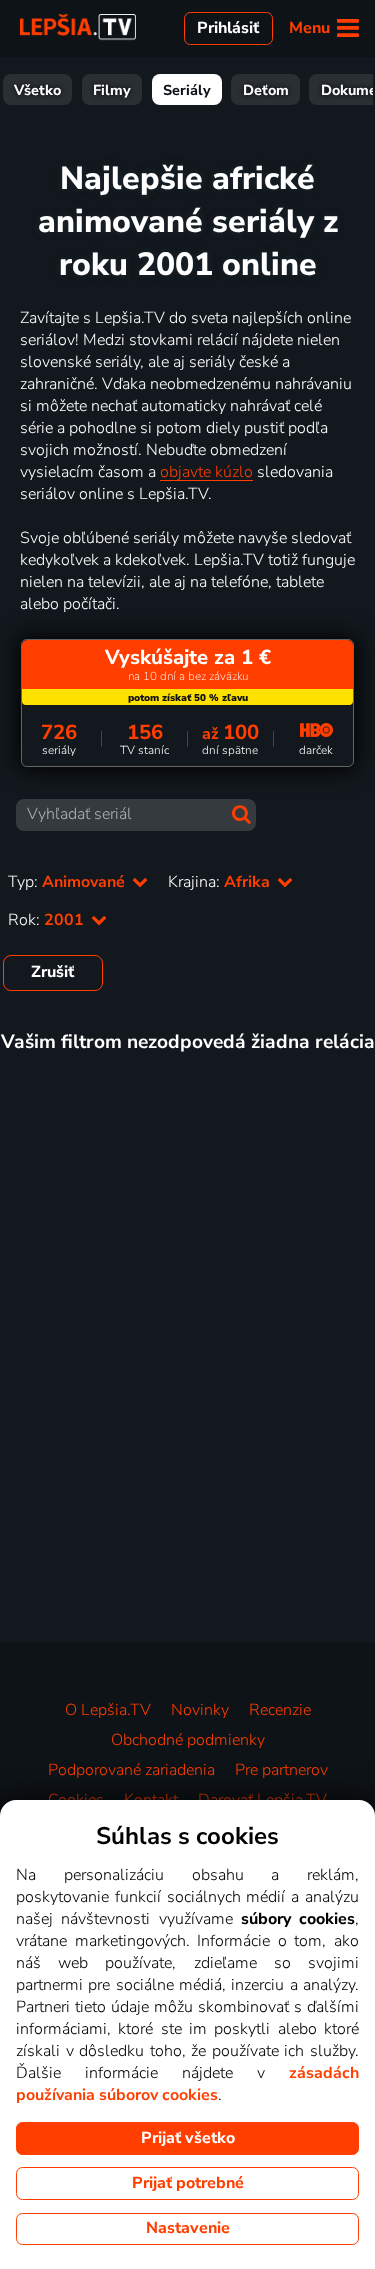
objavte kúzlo (206, 472)
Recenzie (280, 1710)
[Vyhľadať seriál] (241, 814)
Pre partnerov (281, 1770)
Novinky (200, 1710)
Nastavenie (188, 2228)
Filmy (112, 90)
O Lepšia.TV (108, 1710)
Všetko (37, 90)
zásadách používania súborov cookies (187, 2084)
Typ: (68, 882)
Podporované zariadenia (131, 1770)
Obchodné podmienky (188, 1740)
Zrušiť (52, 972)
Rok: (48, 920)
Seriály (187, 90)
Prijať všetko (188, 2138)
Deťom (266, 90)
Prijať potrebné (188, 2183)
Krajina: (221, 882)
